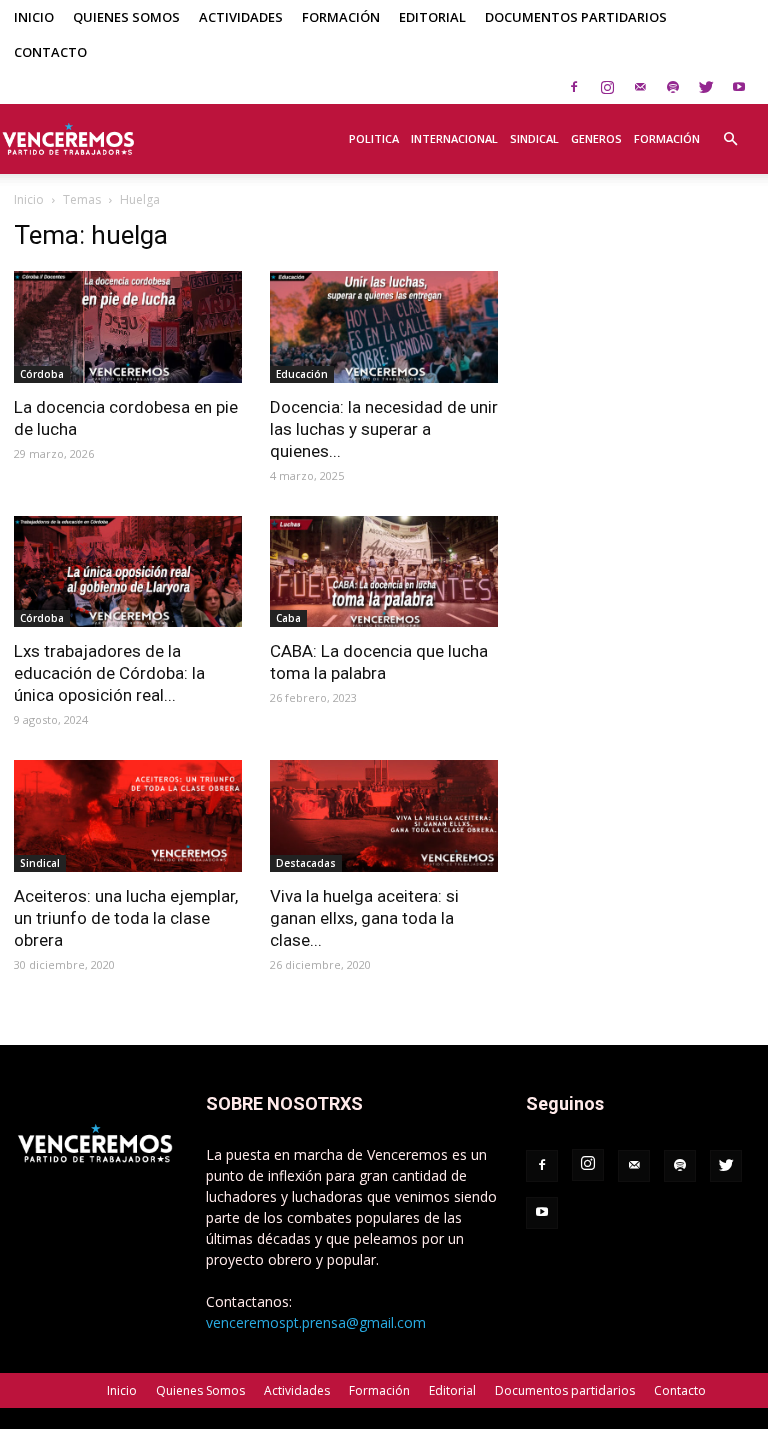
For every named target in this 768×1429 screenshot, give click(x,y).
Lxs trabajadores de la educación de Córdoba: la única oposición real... (109, 673)
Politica (374, 138)
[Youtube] (739, 87)
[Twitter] (706, 87)
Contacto (50, 52)
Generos (596, 138)
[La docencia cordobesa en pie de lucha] (128, 327)
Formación (341, 17)
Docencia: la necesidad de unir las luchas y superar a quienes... (384, 429)
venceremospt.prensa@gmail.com (316, 1322)
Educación (302, 374)
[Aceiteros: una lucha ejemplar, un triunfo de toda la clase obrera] (128, 816)
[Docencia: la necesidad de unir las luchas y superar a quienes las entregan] (384, 327)
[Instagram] (607, 87)
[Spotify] (673, 87)
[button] (730, 128)
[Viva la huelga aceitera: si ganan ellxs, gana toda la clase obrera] (384, 816)
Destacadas (306, 863)
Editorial (432, 17)
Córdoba (42, 374)
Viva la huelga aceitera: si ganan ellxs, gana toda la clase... (364, 918)
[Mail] (640, 87)
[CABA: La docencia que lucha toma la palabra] (384, 572)
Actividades (241, 17)
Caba (288, 618)
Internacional (454, 138)
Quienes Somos (126, 17)
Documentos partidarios (576, 17)
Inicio (34, 17)
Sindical (534, 138)
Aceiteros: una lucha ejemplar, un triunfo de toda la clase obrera (126, 918)
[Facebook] (574, 87)
